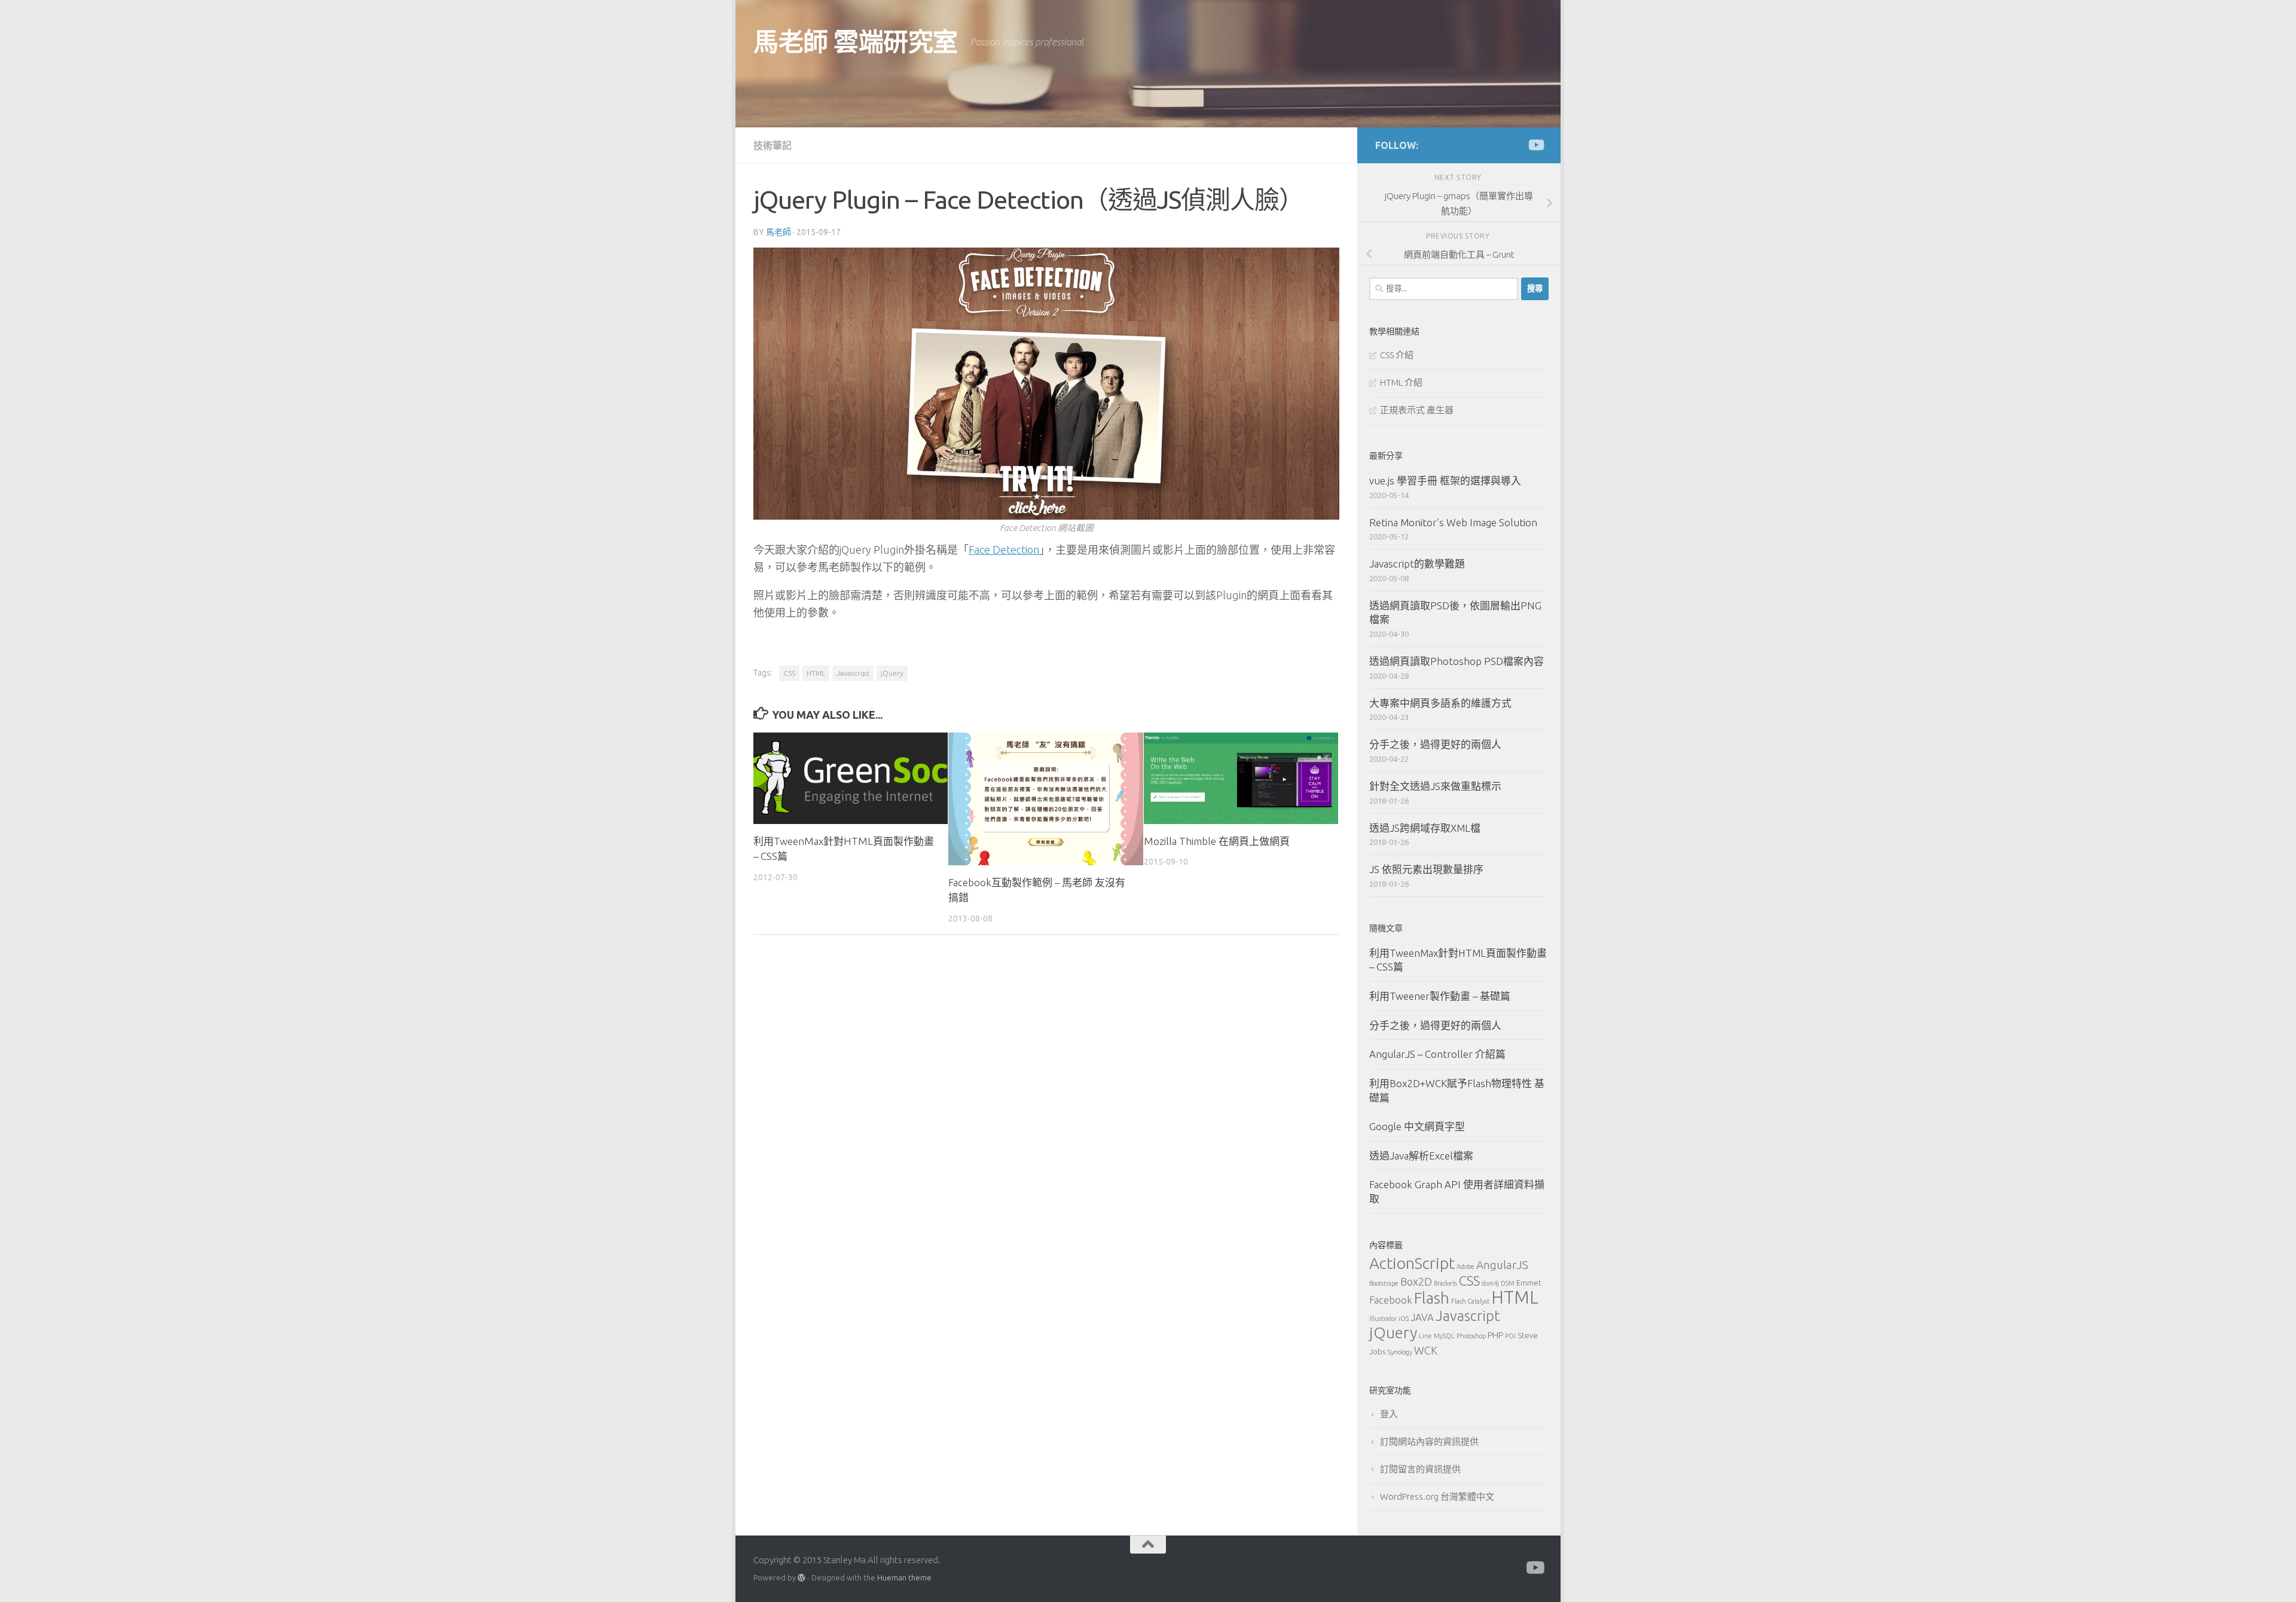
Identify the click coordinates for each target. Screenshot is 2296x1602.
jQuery (892, 673)
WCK (1426, 1350)
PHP (1495, 1335)
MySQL (1444, 1336)
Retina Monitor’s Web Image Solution (1453, 522)
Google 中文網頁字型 (1417, 1126)
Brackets (1445, 1283)
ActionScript (1412, 1263)
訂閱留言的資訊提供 (1420, 1469)
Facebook (1391, 1300)
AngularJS (1502, 1265)
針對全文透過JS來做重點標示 (1435, 786)
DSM (1508, 1283)
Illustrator (1383, 1319)
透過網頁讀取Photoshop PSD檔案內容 (1457, 661)
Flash (1432, 1298)
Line (1425, 1336)
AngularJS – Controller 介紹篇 (1437, 1054)
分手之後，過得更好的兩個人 (1435, 744)
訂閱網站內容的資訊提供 (1429, 1441)
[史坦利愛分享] (1535, 145)
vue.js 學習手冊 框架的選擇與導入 (1445, 480)
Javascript (853, 673)
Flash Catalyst (1470, 1301)
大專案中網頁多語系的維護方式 (1440, 703)
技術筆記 (773, 145)
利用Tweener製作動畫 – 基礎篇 (1440, 996)
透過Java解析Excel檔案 (1421, 1156)
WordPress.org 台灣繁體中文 (1437, 1496)
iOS (1404, 1319)
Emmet (1529, 1283)
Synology (1400, 1352)
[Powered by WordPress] (802, 1578)
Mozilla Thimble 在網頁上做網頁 (1217, 841)
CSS (789, 673)
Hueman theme (904, 1577)
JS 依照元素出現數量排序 (1426, 869)
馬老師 (778, 232)
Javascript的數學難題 (1417, 564)
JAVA (1422, 1317)
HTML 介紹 (1401, 382)
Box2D (1416, 1281)
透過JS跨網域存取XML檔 (1425, 828)
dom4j (1490, 1283)
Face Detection (1004, 550)
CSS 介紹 (1397, 355)
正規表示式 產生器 (1417, 410)
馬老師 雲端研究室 (856, 42)
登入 (1389, 1414)
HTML (816, 673)
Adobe (1465, 1267)
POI (1510, 1336)
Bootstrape (1384, 1283)
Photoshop (1471, 1336)
